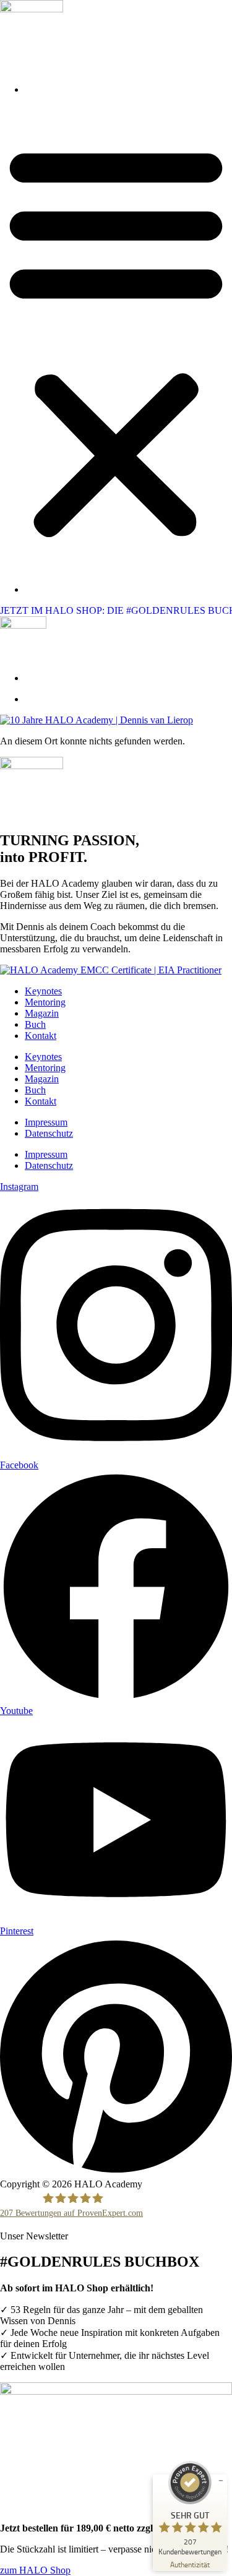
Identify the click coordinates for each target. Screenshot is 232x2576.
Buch (35, 1024)
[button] (116, 340)
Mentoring (45, 1002)
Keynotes (43, 991)
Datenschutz (49, 1133)
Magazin (42, 1013)
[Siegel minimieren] (221, 2481)
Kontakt (41, 1036)
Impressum (46, 1122)
